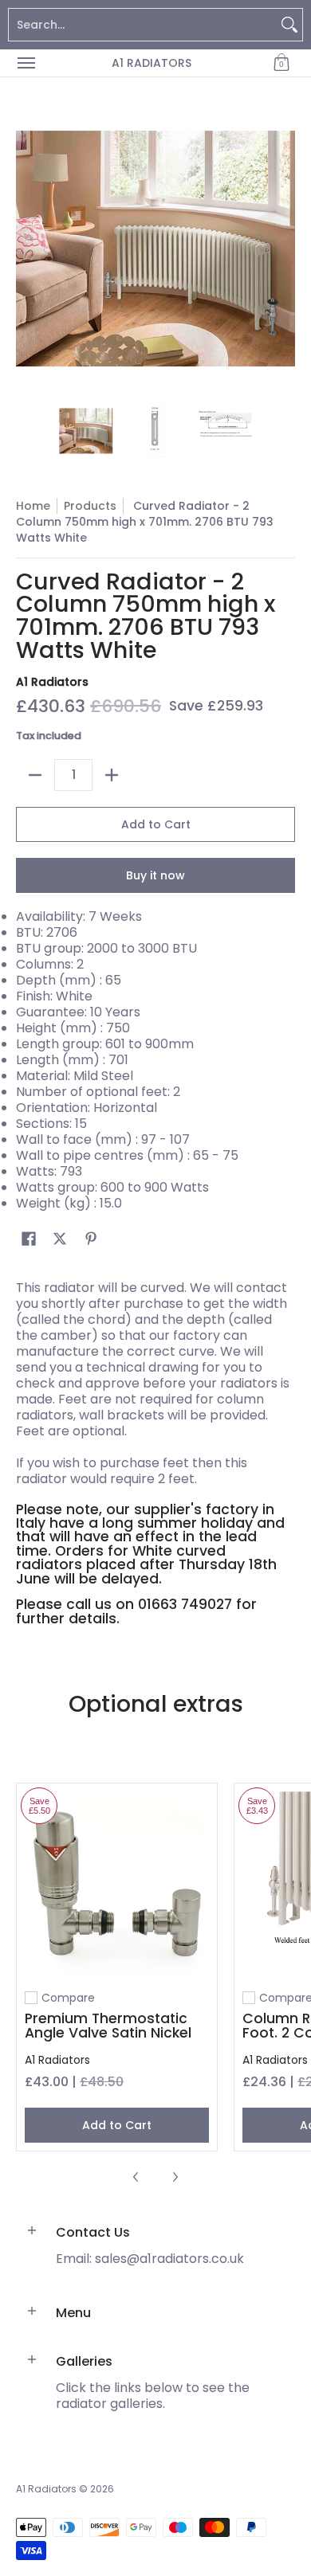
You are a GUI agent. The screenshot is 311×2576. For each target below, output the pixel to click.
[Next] (284, 249)
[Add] (112, 775)
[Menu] (26, 63)
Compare (68, 1998)
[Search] (289, 25)
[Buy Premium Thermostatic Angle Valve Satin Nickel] (117, 1883)
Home (33, 506)
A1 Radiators (152, 63)
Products (90, 506)
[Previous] (27, 249)
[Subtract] (35, 775)
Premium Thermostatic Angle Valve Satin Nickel (108, 2025)
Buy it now (155, 875)
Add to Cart (156, 824)
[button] (281, 63)
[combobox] (143, 25)
